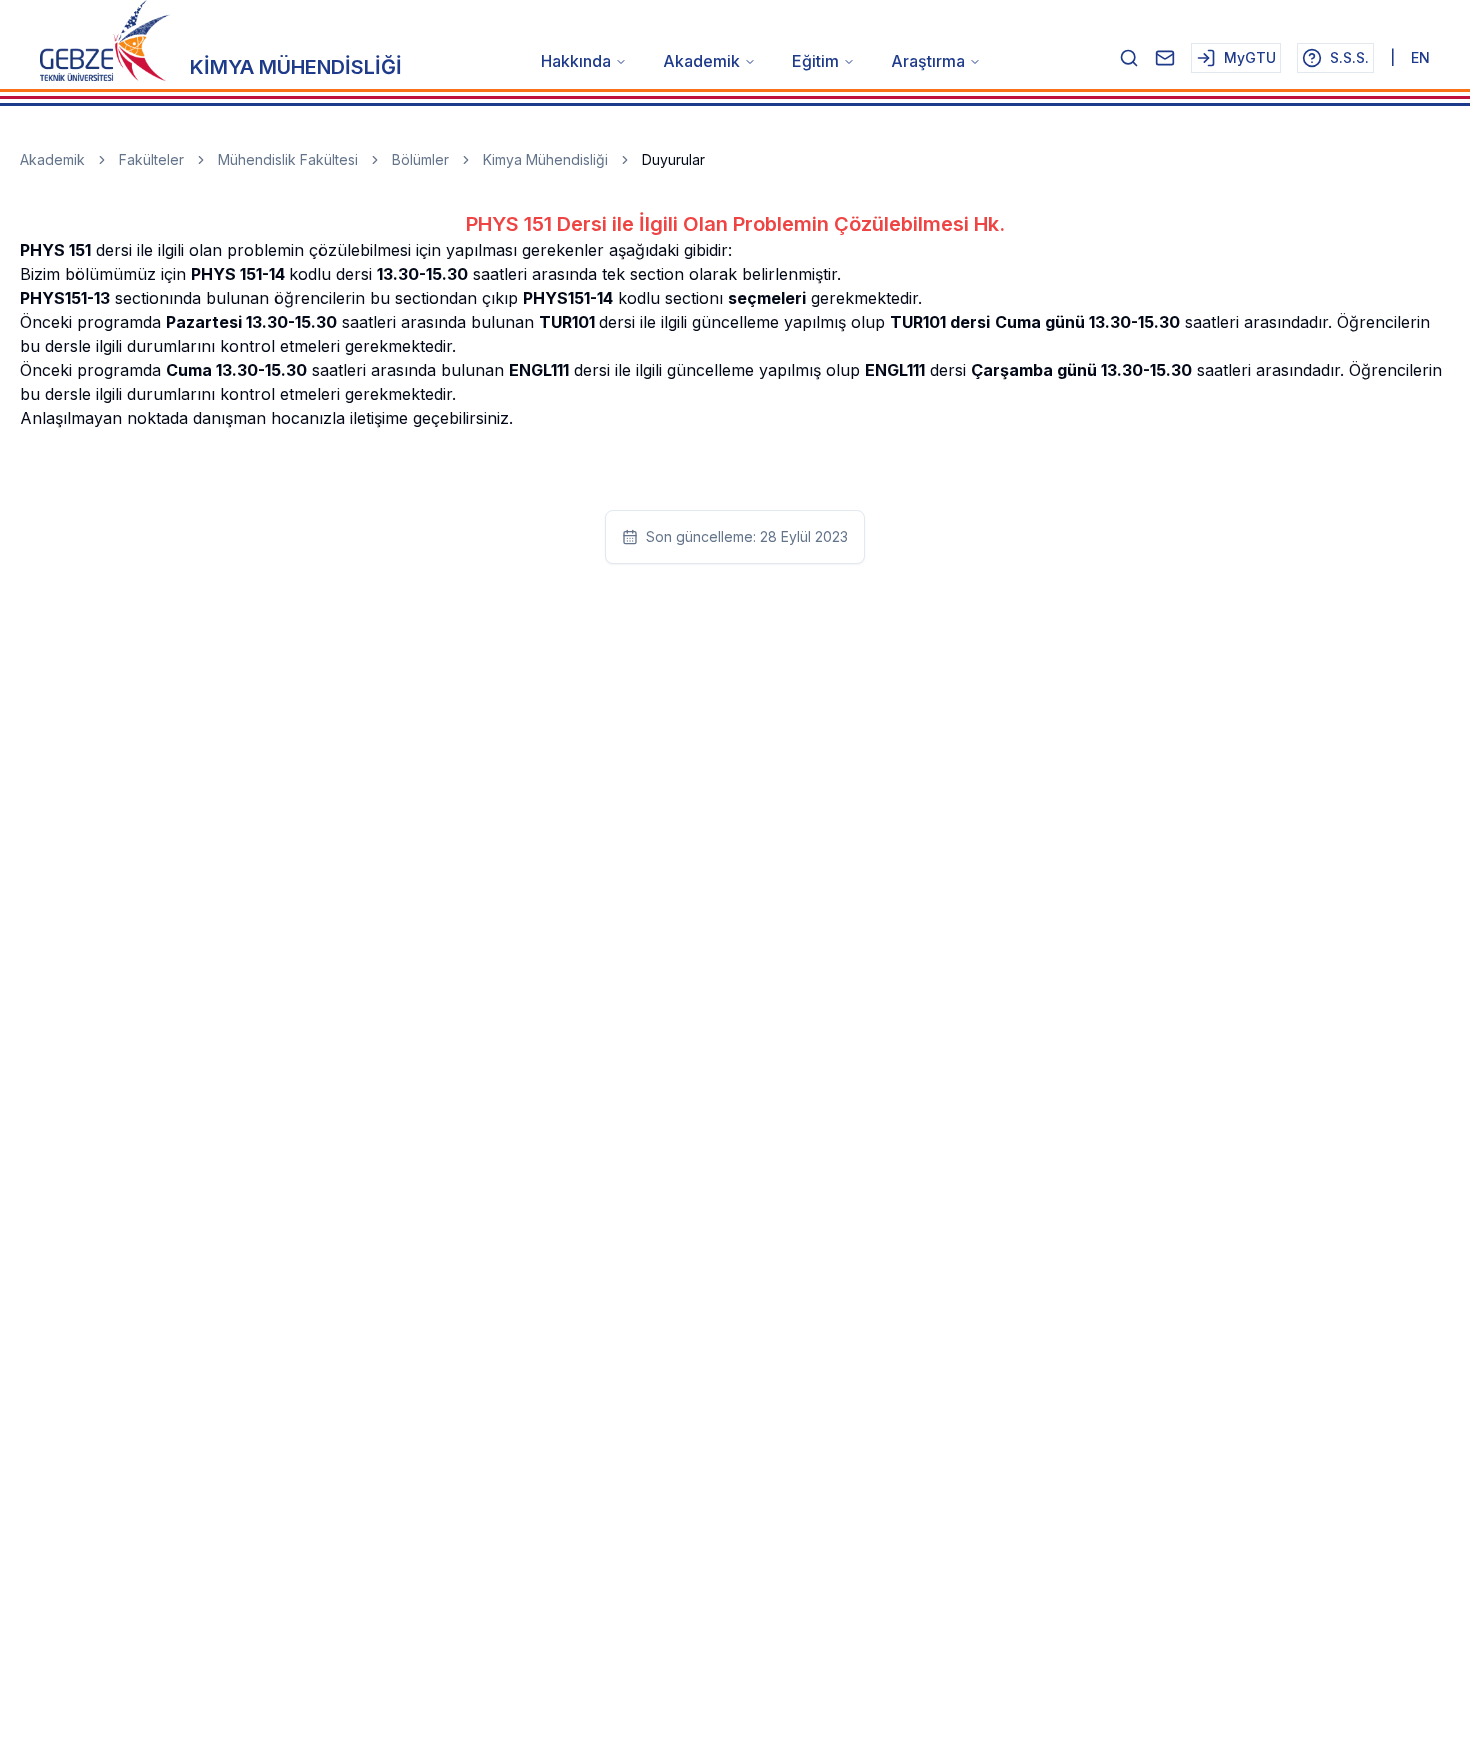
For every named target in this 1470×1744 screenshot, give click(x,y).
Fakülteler (151, 159)
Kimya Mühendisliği (545, 159)
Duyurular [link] (673, 159)
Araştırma (928, 61)
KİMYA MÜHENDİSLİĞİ (296, 67)
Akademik (701, 61)
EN (1420, 57)
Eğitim (815, 61)
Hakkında (576, 61)
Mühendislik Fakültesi (288, 159)
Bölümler (420, 159)
